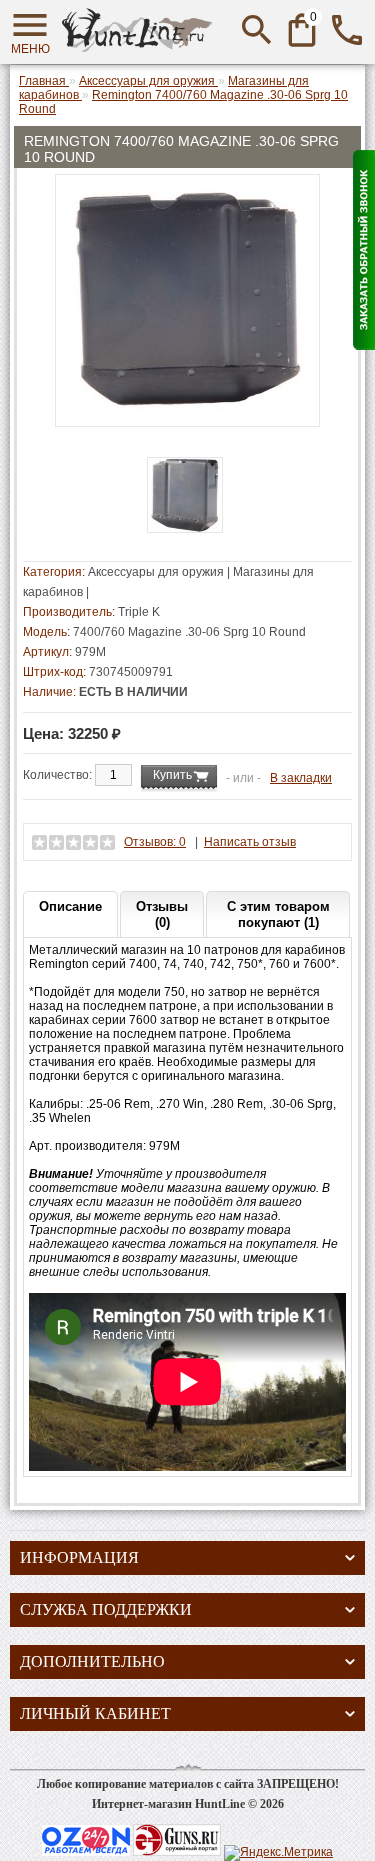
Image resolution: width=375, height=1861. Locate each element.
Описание (70, 906)
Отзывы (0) (162, 914)
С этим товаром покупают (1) (278, 914)
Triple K (139, 612)
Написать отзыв (250, 842)
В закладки (301, 778)
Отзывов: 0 (155, 842)
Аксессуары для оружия (156, 572)
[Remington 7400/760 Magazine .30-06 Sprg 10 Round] (188, 409)
